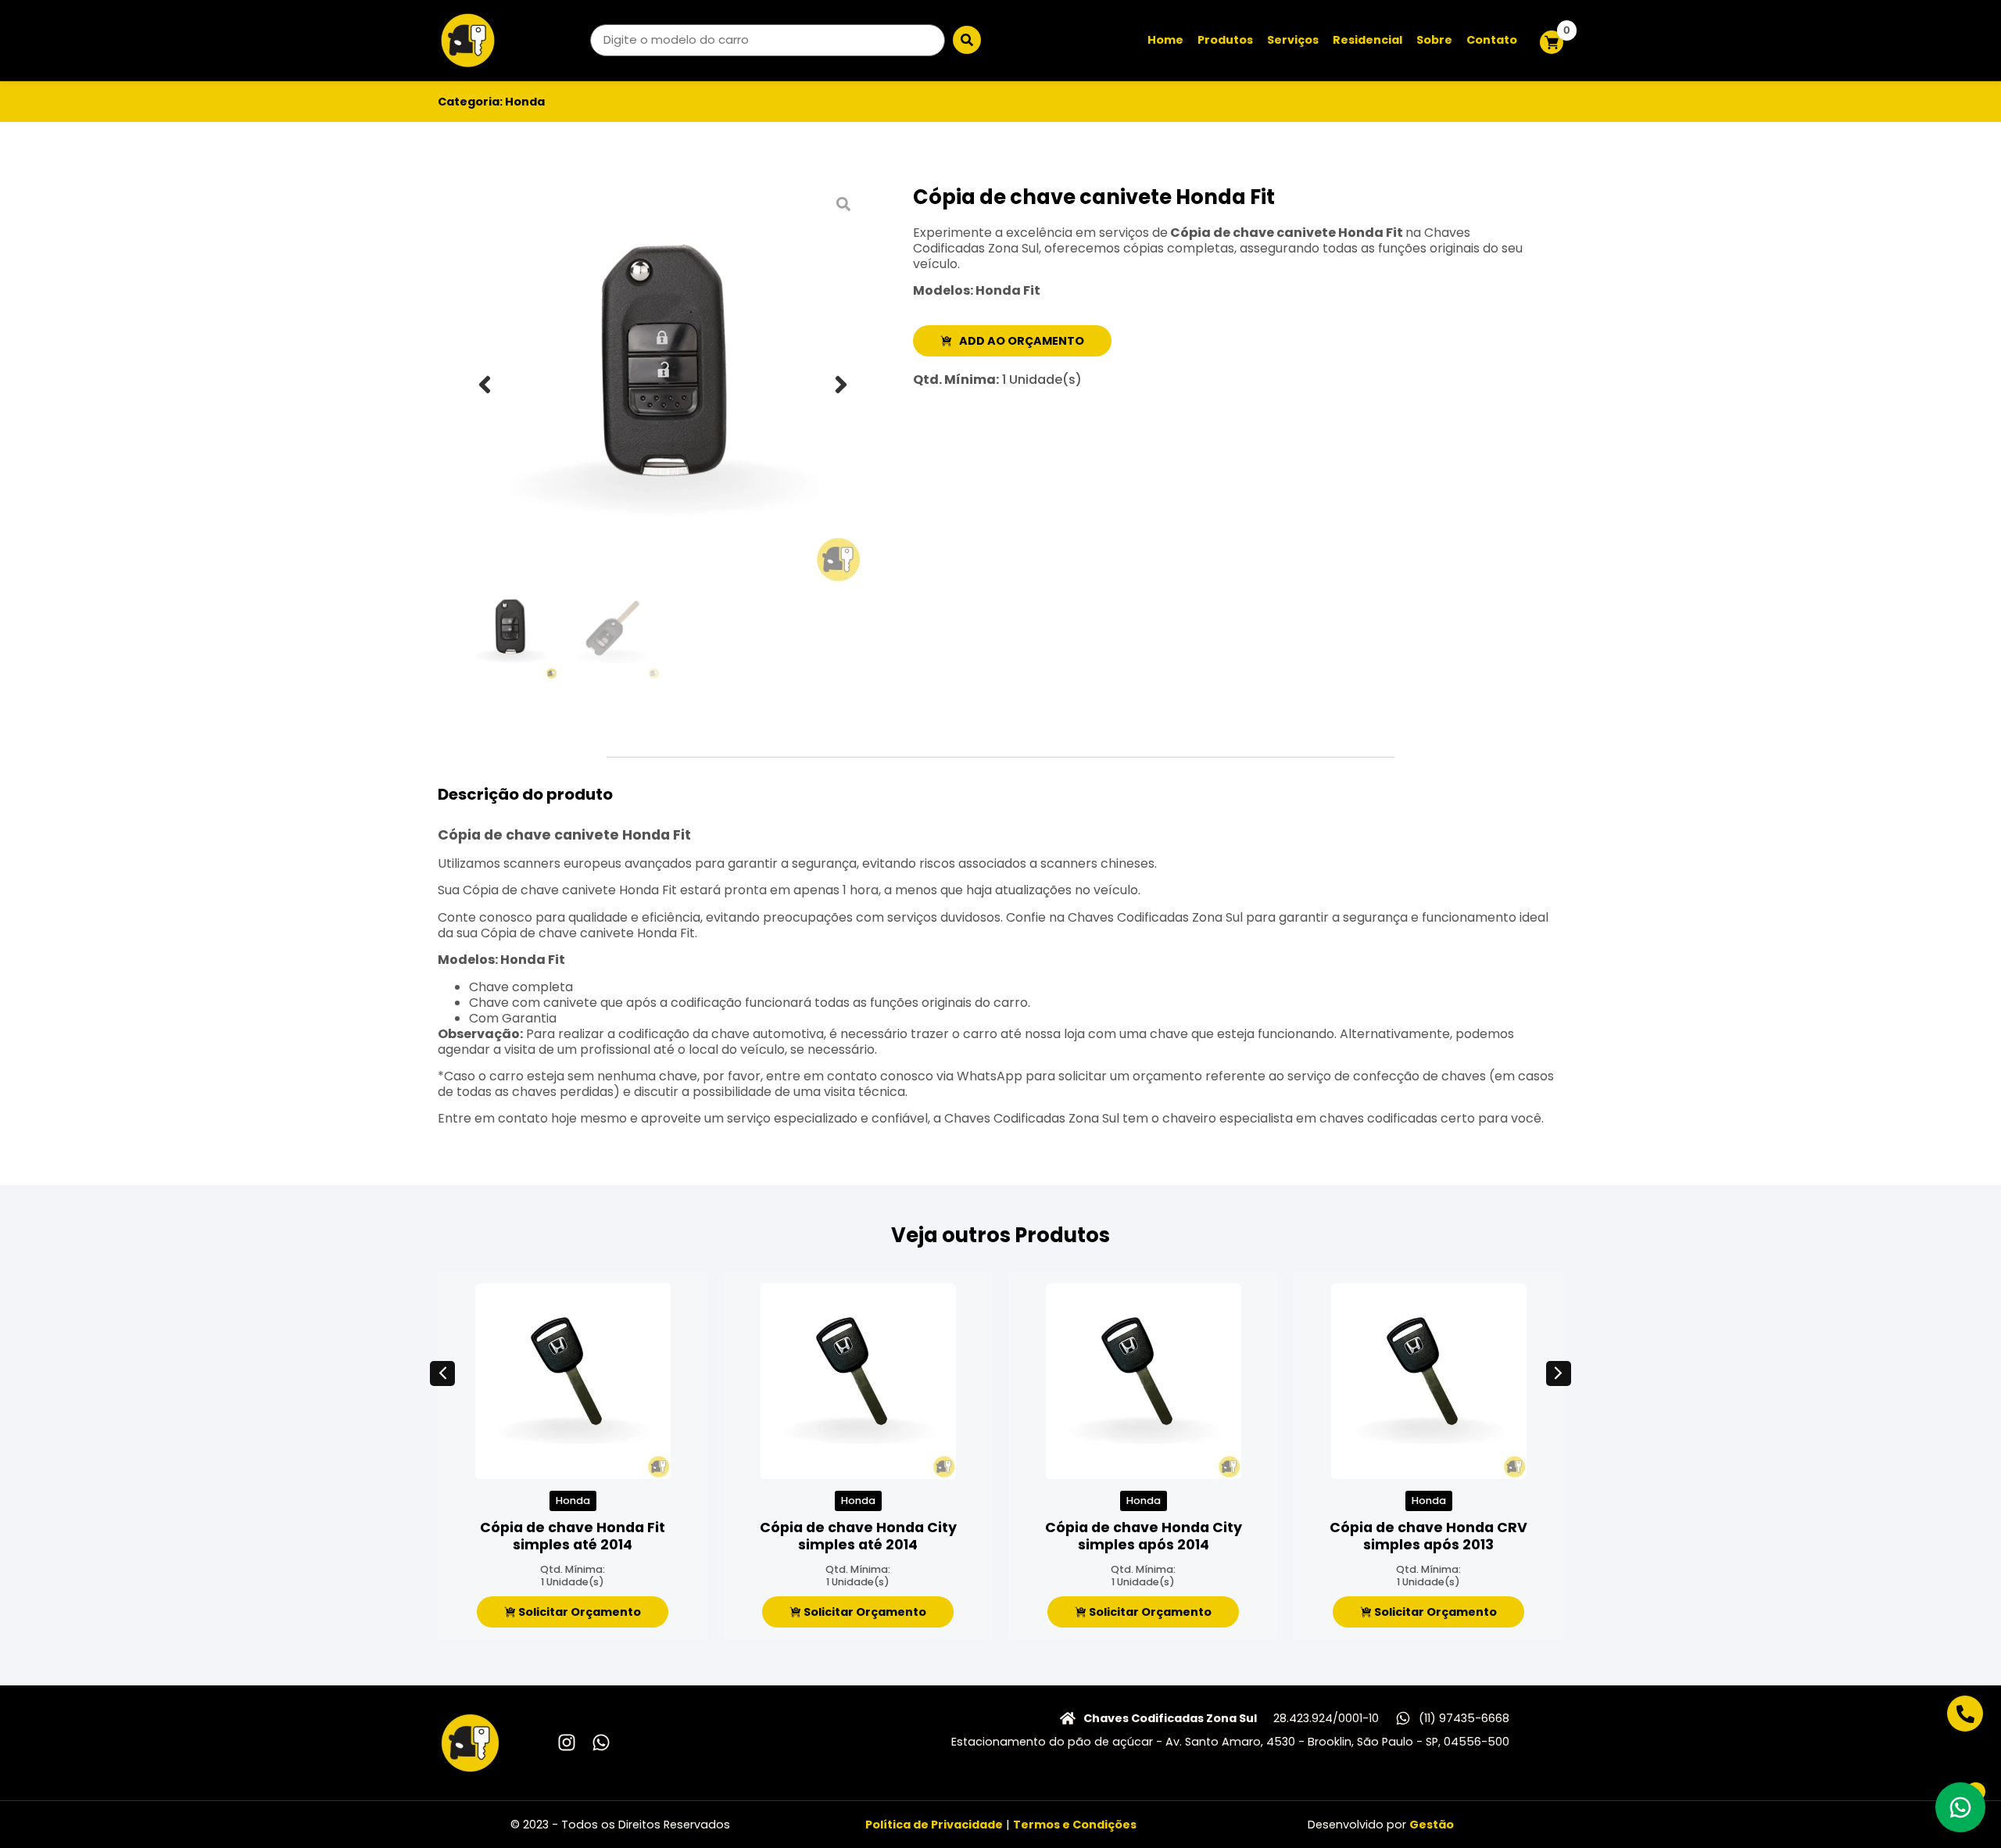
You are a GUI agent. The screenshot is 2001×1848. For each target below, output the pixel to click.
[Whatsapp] (601, 1742)
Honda (525, 102)
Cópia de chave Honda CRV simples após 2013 (1428, 1536)
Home (1165, 40)
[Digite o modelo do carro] (767, 40)
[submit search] (967, 40)
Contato (1492, 40)
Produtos (1225, 40)
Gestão (1432, 1825)
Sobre (1434, 40)
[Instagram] (567, 1742)
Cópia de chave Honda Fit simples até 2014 (573, 1536)
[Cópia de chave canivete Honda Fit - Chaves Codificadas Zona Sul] (663, 385)
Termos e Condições (1075, 1825)
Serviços (1293, 40)
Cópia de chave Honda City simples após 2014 (1144, 1536)
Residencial (1367, 40)
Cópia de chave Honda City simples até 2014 (858, 1536)
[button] (485, 385)
